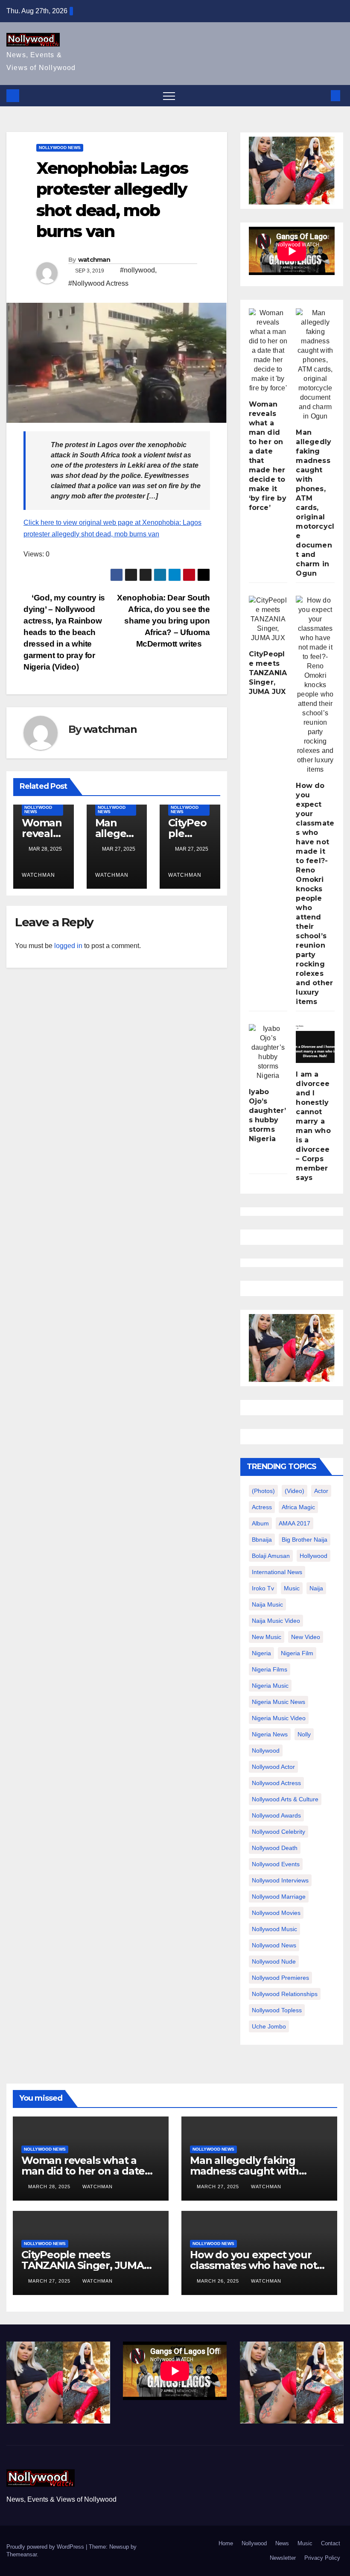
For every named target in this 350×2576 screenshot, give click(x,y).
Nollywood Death (275, 1848)
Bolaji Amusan (271, 1556)
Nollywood (254, 2543)
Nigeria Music (270, 1686)
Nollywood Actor (273, 1767)
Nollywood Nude (274, 1961)
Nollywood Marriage (279, 1897)
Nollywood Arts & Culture (285, 1799)
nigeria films (270, 1669)
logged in (68, 946)
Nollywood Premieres (280, 1978)
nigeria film (297, 1653)
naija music (267, 1604)
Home (226, 2543)
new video (306, 1637)
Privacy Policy (322, 2558)
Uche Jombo (269, 2026)
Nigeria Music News (279, 1702)
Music (305, 2543)
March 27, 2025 (219, 2187)
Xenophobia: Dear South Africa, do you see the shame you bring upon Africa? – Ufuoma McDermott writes (163, 621)
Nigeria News (270, 1734)
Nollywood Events (276, 1864)
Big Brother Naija (305, 1540)
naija (316, 1588)
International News (277, 1572)
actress (262, 1507)
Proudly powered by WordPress (46, 2547)
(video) (295, 1491)
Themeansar (22, 2554)
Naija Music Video (276, 1621)
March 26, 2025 (219, 2281)
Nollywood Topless (277, 2010)
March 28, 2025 (50, 2187)
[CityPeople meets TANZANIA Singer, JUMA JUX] (268, 619)
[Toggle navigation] (169, 96)
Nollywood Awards (276, 1815)
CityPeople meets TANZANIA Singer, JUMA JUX (268, 673)
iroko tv (263, 1588)
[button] (321, 95)
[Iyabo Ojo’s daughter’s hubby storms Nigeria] (268, 1052)
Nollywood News (60, 148)
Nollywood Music (274, 1929)
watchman (94, 260)
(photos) (263, 1491)
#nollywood (137, 270)
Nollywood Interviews (280, 1880)
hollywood (314, 1556)
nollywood (266, 1751)
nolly (304, 1734)
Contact (331, 2543)
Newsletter (283, 2558)
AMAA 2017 (295, 1523)
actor (321, 1491)
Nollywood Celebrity (279, 1832)
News (282, 2543)
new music (267, 1637)
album (260, 1523)
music (292, 1588)
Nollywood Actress (276, 1783)
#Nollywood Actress (98, 283)
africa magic (298, 1507)
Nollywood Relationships (285, 1994)
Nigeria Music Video (279, 1718)
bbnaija (262, 1540)
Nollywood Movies (276, 1913)
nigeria (261, 1653)
